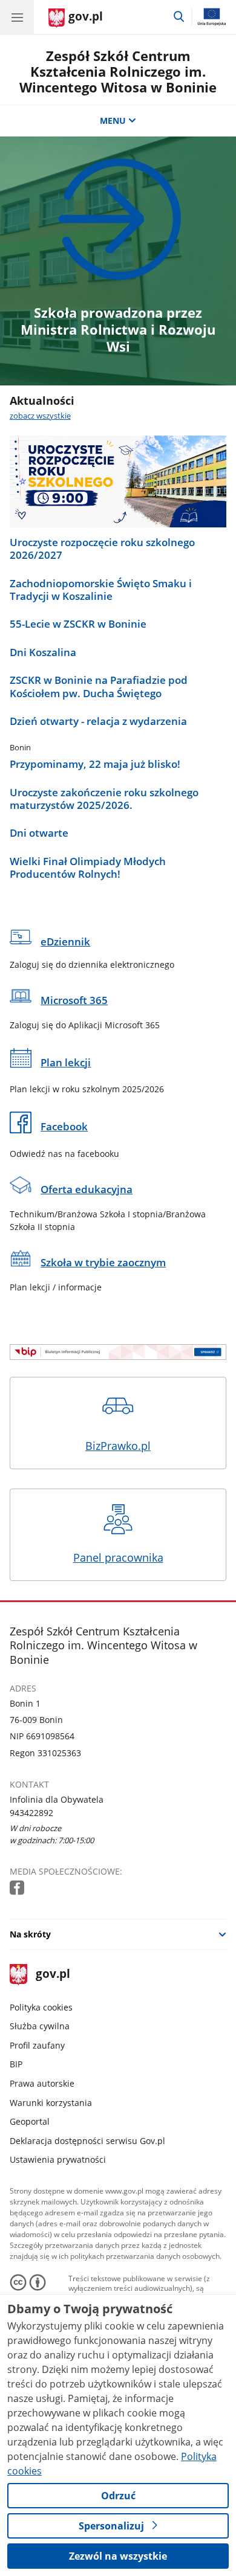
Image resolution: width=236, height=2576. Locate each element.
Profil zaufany (37, 2045)
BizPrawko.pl (118, 1446)
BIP (16, 2064)
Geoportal (30, 2121)
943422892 (31, 1813)
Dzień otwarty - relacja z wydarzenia (98, 721)
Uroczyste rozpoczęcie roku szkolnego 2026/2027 (102, 549)
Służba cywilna (40, 2026)
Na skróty (30, 1934)
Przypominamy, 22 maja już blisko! (95, 764)
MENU (113, 121)
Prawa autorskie (42, 2083)
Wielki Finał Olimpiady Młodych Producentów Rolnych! (88, 868)
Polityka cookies (41, 2007)
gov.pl (52, 1975)
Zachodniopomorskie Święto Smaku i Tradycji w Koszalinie (101, 590)
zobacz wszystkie (40, 416)
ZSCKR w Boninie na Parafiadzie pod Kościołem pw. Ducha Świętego (99, 687)
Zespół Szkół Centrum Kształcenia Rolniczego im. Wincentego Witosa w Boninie (118, 72)
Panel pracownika (118, 1557)
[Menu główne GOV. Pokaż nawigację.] (17, 17)
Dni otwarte (39, 833)
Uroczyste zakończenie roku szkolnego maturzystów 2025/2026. (104, 799)
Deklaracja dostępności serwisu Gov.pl (87, 2141)
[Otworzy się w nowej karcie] (18, 1888)
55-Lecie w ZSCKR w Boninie (78, 624)
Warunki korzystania (51, 2103)
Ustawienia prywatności (58, 2159)
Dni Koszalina (43, 652)
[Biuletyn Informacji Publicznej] (118, 1352)
